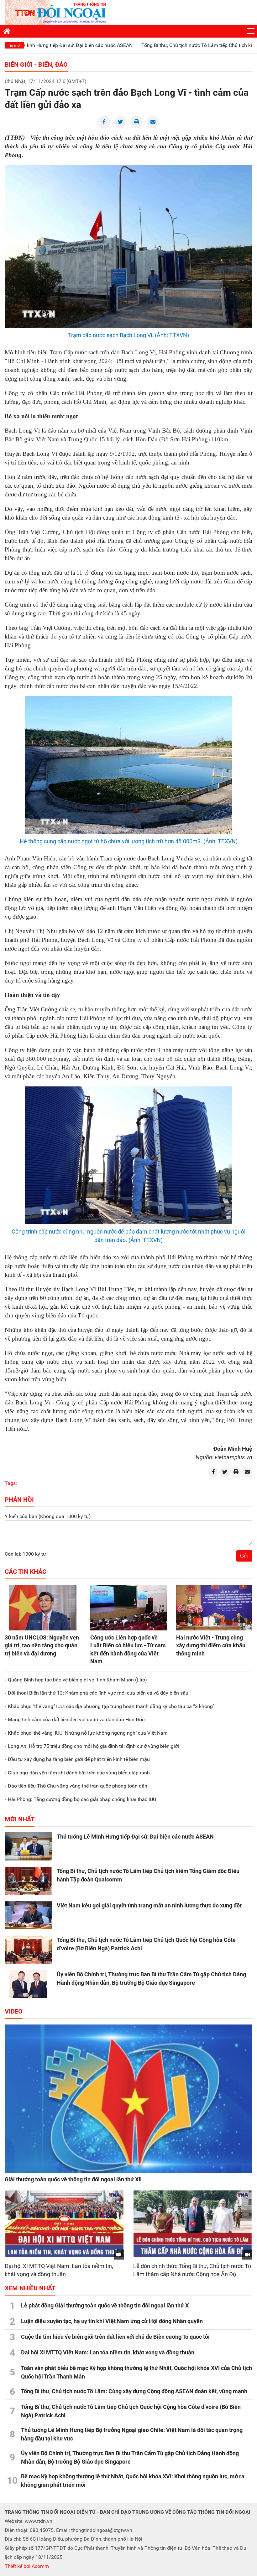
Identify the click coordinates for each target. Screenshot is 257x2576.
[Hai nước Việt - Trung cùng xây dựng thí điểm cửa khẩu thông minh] (214, 1608)
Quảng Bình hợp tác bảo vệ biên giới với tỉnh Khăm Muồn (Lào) (77, 1680)
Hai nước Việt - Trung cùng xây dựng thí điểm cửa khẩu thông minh (211, 1645)
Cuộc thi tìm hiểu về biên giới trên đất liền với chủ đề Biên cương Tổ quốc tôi (115, 2337)
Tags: (11, 1483)
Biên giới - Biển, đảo (36, 64)
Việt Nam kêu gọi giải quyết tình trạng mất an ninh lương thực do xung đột (149, 1905)
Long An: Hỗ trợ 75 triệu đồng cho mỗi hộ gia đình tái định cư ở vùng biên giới (93, 1746)
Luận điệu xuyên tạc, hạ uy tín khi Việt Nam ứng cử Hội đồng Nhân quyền (112, 2321)
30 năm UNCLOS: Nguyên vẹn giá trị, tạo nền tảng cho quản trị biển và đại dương (42, 1645)
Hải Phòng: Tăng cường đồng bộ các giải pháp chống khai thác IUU (82, 1799)
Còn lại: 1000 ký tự (25, 1554)
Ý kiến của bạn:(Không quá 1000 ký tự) (48, 1516)
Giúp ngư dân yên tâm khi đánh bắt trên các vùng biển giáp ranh (79, 1773)
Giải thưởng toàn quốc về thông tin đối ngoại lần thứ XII (73, 2179)
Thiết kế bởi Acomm (27, 2566)
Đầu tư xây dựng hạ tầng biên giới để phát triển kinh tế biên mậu (79, 1759)
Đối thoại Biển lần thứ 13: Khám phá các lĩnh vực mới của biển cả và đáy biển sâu (98, 1693)
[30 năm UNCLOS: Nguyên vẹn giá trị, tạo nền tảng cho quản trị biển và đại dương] (43, 1608)
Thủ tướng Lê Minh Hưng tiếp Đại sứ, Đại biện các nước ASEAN (135, 1837)
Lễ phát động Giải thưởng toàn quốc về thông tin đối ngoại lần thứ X (105, 2305)
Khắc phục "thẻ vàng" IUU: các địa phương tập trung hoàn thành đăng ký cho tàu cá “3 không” (111, 1706)
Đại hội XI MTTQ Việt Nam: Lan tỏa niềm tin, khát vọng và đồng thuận (108, 2352)
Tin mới (14, 45)
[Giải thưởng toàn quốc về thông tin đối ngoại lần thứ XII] (128, 2099)
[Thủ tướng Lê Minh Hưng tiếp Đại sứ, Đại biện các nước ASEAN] (28, 1846)
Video (14, 2011)
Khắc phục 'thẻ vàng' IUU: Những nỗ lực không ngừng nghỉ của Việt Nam (88, 1733)
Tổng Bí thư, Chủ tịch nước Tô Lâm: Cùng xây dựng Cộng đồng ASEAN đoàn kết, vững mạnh (134, 2391)
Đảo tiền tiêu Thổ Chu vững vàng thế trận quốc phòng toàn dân (78, 1786)
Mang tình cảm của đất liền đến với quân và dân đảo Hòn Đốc (76, 1719)
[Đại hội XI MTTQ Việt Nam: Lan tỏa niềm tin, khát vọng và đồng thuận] (64, 2224)
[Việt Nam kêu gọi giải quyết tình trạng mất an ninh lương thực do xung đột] (28, 1915)
